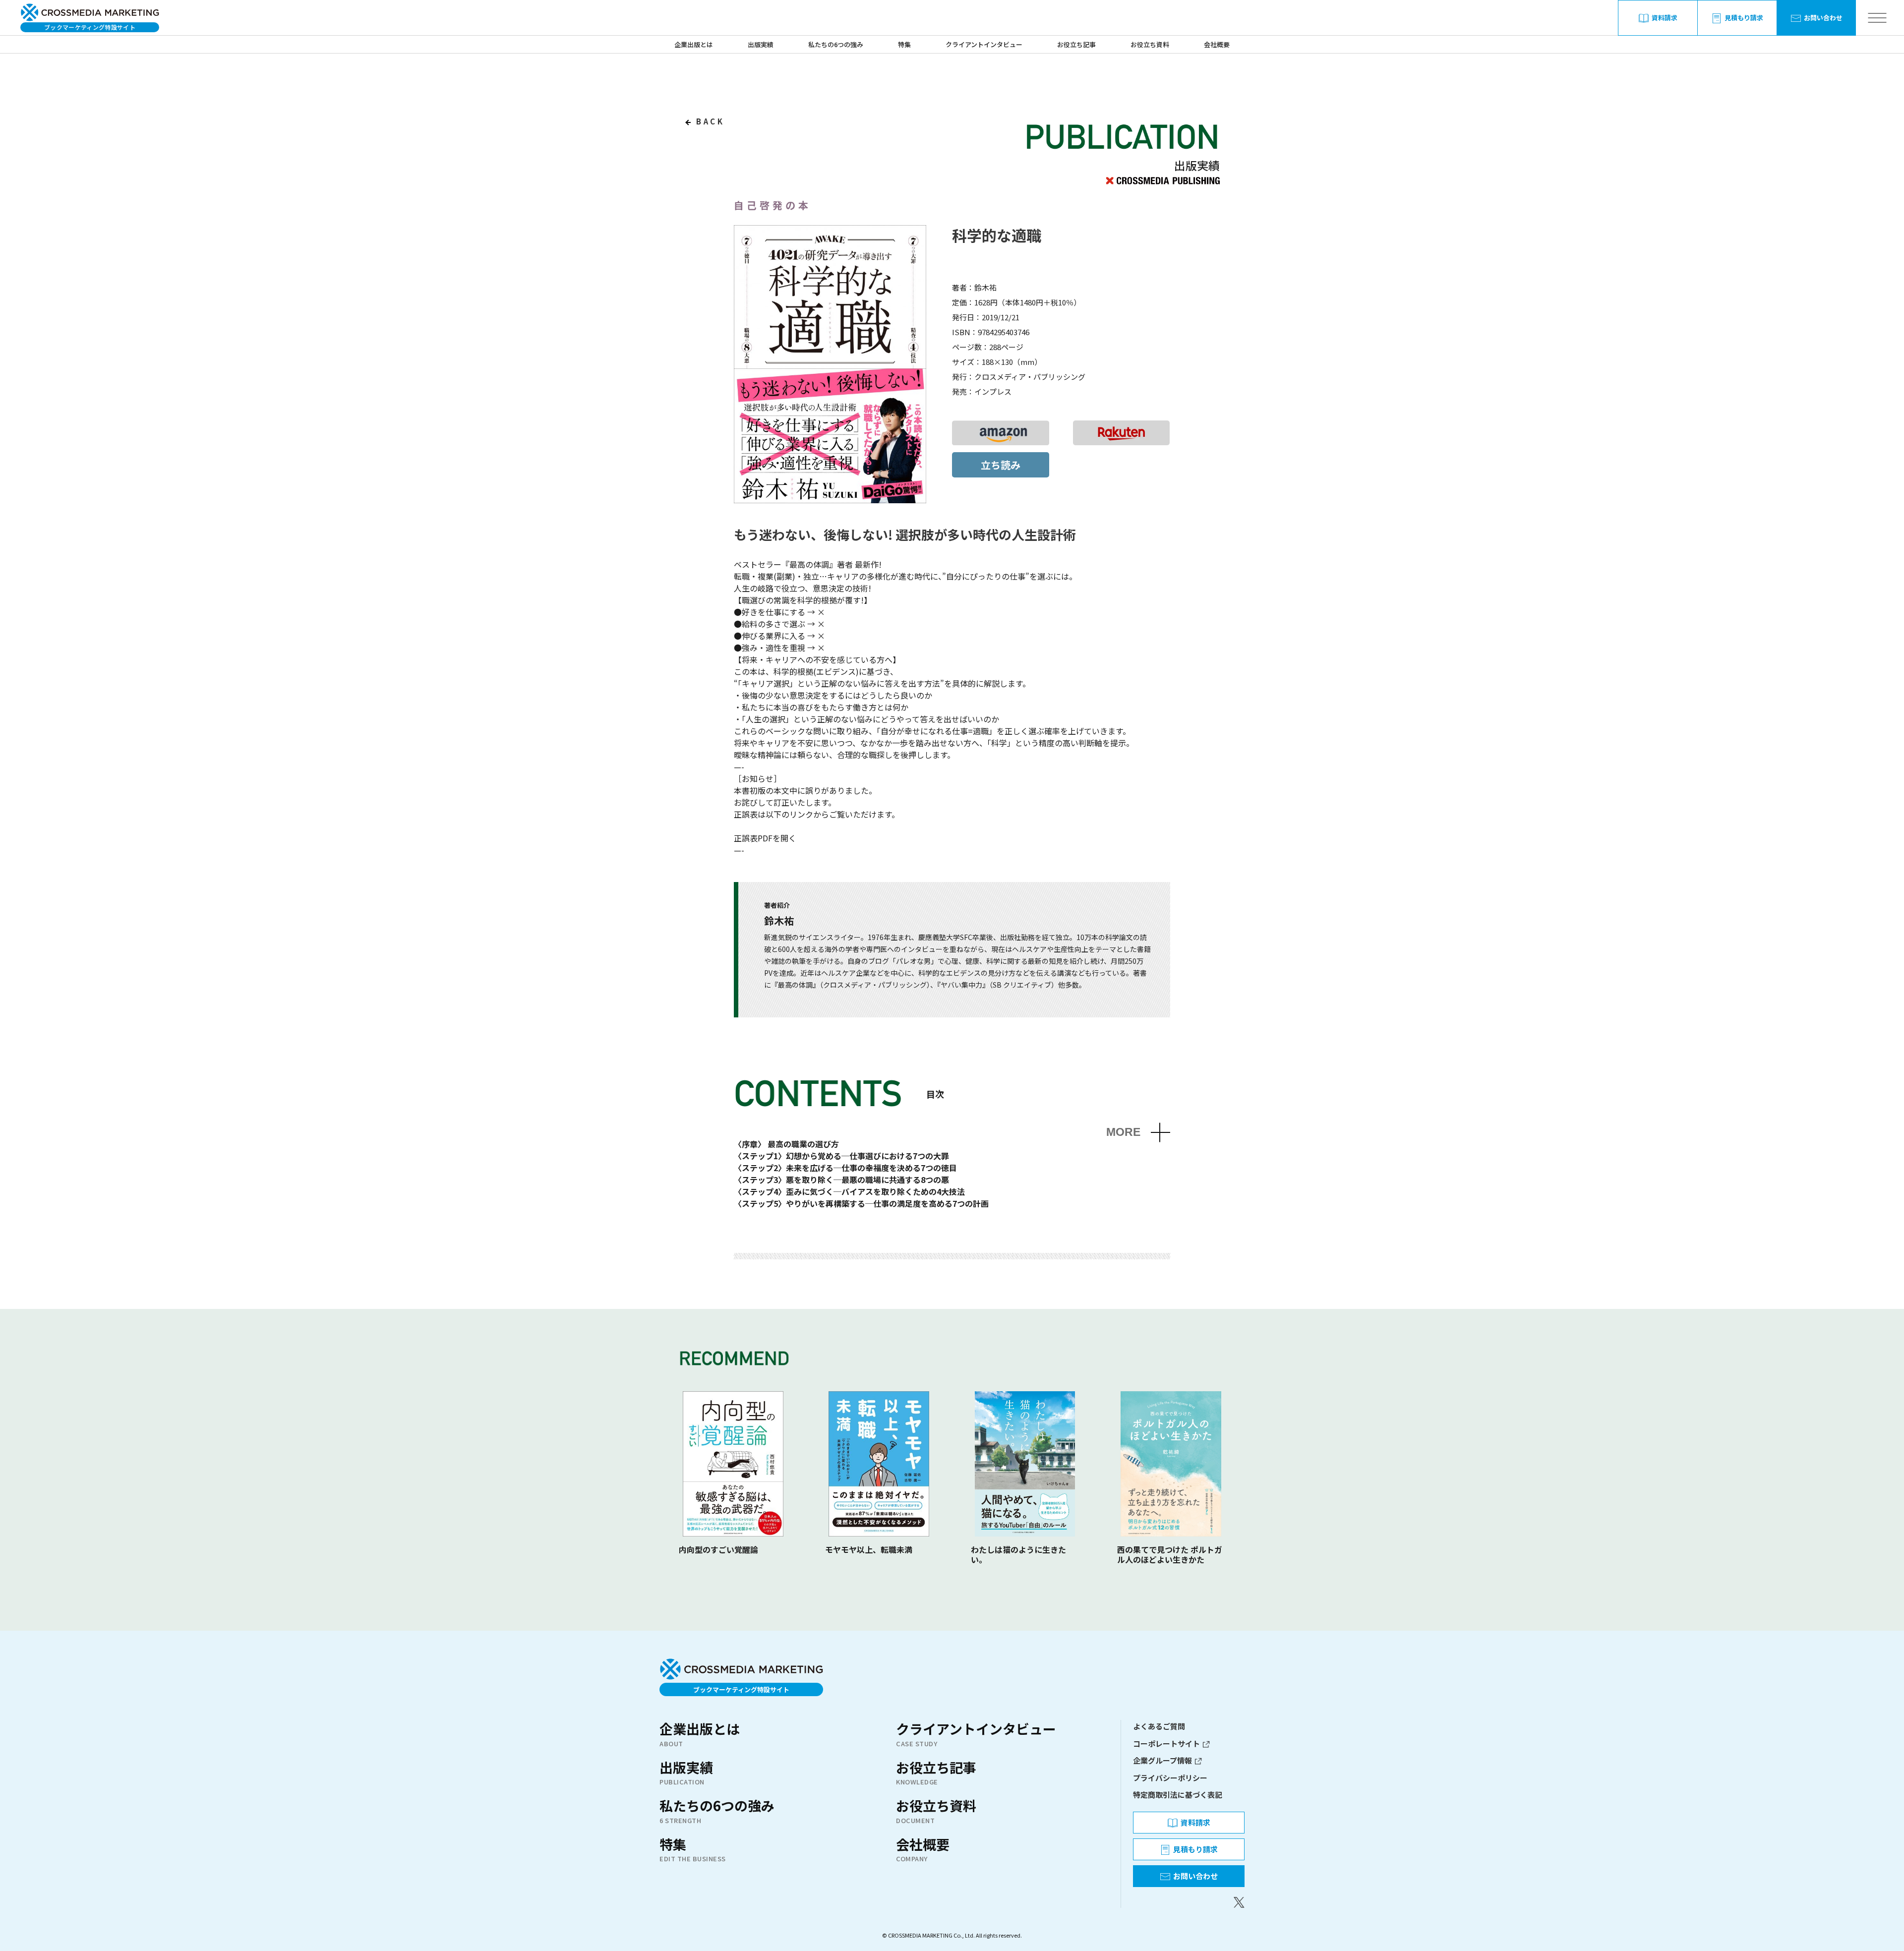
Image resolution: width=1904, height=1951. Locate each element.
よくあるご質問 (1159, 1726)
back (709, 121)
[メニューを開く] (1877, 18)
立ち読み (1001, 465)
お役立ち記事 (1076, 44)
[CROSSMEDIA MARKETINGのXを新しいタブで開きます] (1189, 1902)
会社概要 (1217, 44)
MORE (1123, 1132)
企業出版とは (694, 44)
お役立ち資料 (1150, 44)
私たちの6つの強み (836, 44)
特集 (904, 44)
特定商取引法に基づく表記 (1178, 1795)
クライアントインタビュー (984, 44)
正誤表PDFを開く (765, 838)
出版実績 (761, 44)
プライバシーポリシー (1170, 1778)
